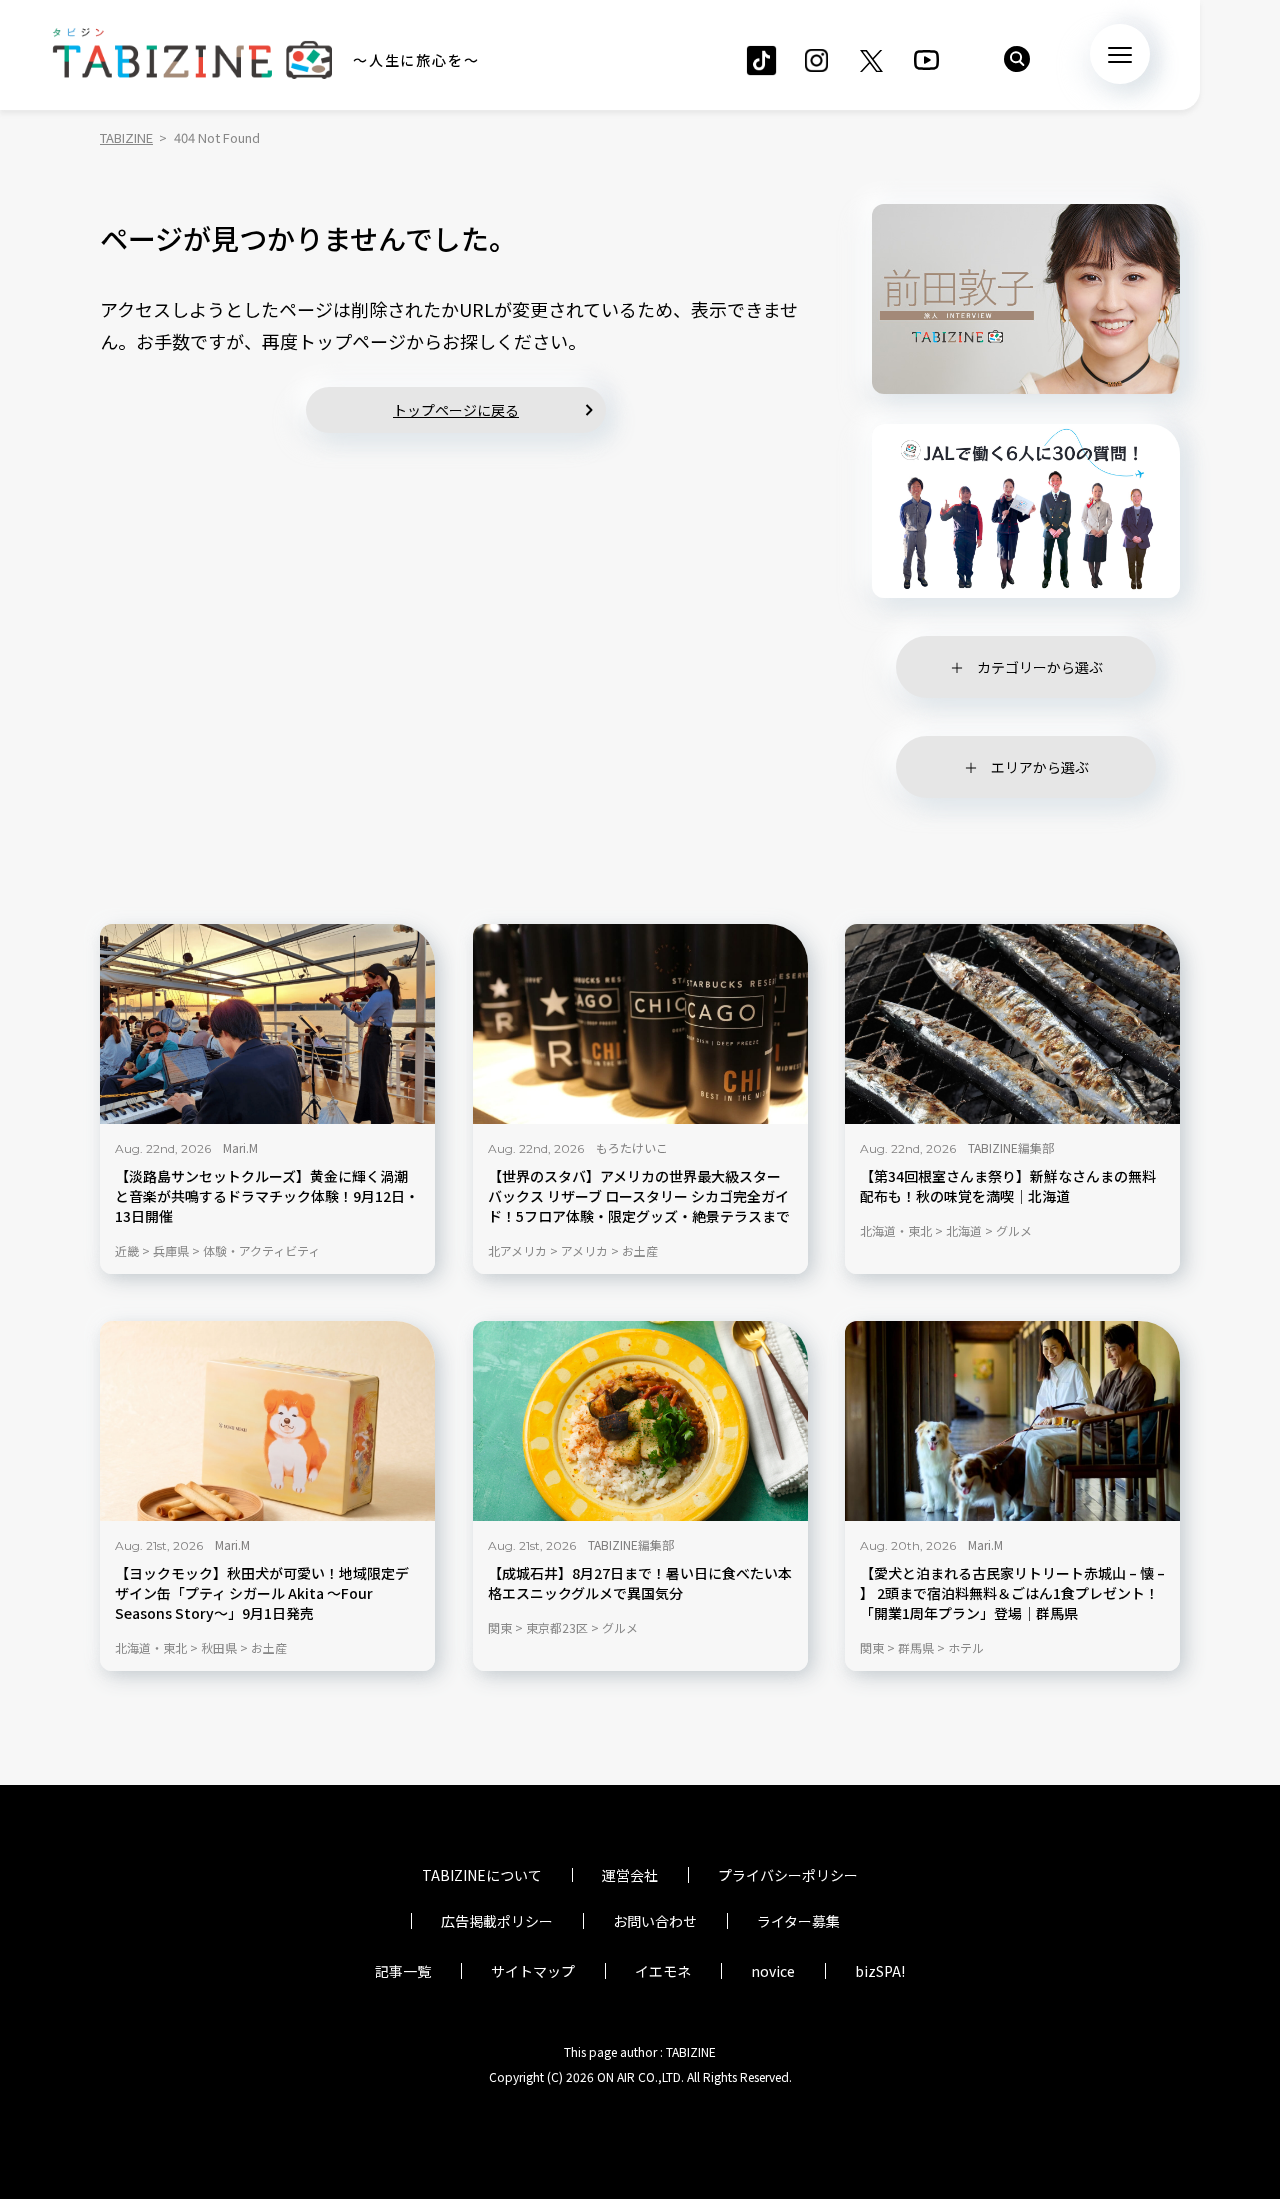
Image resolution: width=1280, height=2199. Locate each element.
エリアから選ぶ (1040, 767)
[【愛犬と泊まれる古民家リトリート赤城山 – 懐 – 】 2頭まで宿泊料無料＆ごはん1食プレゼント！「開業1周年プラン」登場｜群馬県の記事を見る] (1012, 1421)
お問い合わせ (655, 1921)
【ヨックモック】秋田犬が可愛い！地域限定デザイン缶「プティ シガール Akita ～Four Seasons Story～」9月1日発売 (262, 1593)
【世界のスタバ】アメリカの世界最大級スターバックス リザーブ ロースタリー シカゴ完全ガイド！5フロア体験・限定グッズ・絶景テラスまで (639, 1196)
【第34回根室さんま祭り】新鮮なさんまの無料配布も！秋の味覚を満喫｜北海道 (1008, 1186)
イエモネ (663, 1971)
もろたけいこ (632, 1147)
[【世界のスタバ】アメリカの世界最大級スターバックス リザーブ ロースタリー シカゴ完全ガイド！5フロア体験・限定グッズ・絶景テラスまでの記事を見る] (640, 1024)
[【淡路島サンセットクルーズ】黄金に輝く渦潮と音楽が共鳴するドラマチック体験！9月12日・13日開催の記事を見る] (267, 1024)
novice (773, 1971)
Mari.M (240, 1147)
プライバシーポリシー (788, 1875)
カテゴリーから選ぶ (1040, 667)
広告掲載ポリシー (497, 1921)
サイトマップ (533, 1971)
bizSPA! (880, 1971)
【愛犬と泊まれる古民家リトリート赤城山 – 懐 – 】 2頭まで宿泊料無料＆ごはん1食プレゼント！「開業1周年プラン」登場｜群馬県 (1012, 1593)
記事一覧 (403, 1971)
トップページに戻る (456, 410)
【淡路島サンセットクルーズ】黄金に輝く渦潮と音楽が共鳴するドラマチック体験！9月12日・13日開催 (267, 1196)
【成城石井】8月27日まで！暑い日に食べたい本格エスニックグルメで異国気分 (640, 1583)
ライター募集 (798, 1921)
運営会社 (630, 1875)
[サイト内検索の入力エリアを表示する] (1017, 59)
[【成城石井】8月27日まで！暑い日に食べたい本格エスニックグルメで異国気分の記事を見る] (640, 1421)
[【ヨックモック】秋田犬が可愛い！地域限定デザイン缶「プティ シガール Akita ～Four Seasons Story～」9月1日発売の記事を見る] (267, 1421)
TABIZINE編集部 (1011, 1147)
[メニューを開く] (1120, 54)
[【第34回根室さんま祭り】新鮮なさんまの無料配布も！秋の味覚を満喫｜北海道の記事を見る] (1012, 1024)
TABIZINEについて (482, 1875)
